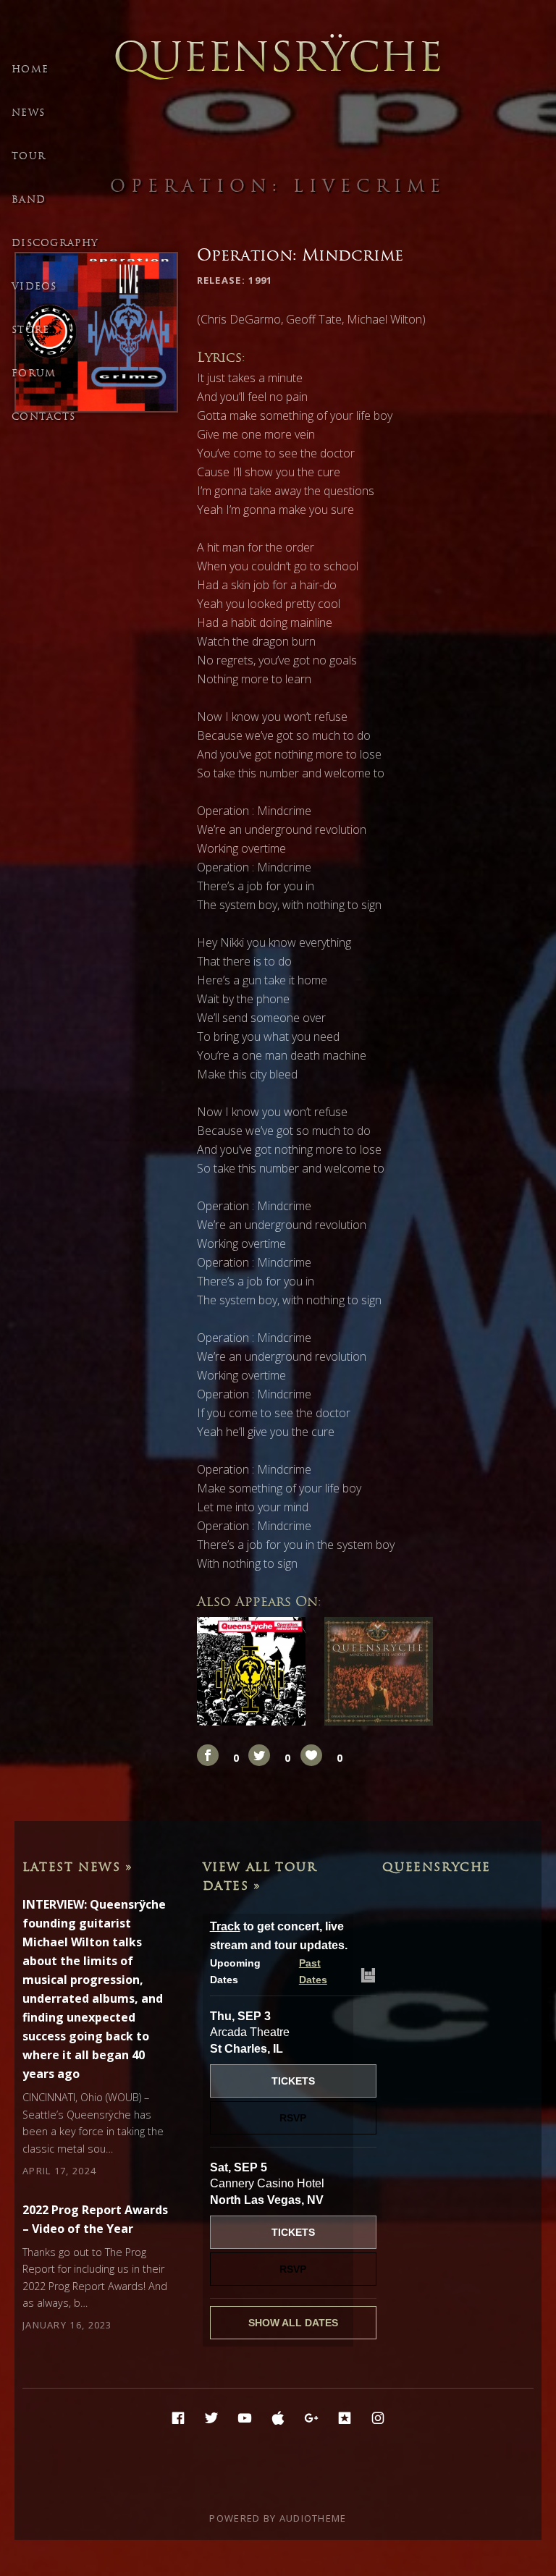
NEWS (28, 113)
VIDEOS (34, 286)
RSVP (293, 2118)
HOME (30, 69)
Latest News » (78, 1867)
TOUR (29, 156)
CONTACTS (43, 417)
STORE (31, 330)
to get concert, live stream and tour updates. (279, 1936)
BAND (29, 199)
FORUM (34, 373)
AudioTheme (313, 2518)
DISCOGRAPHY (55, 243)
